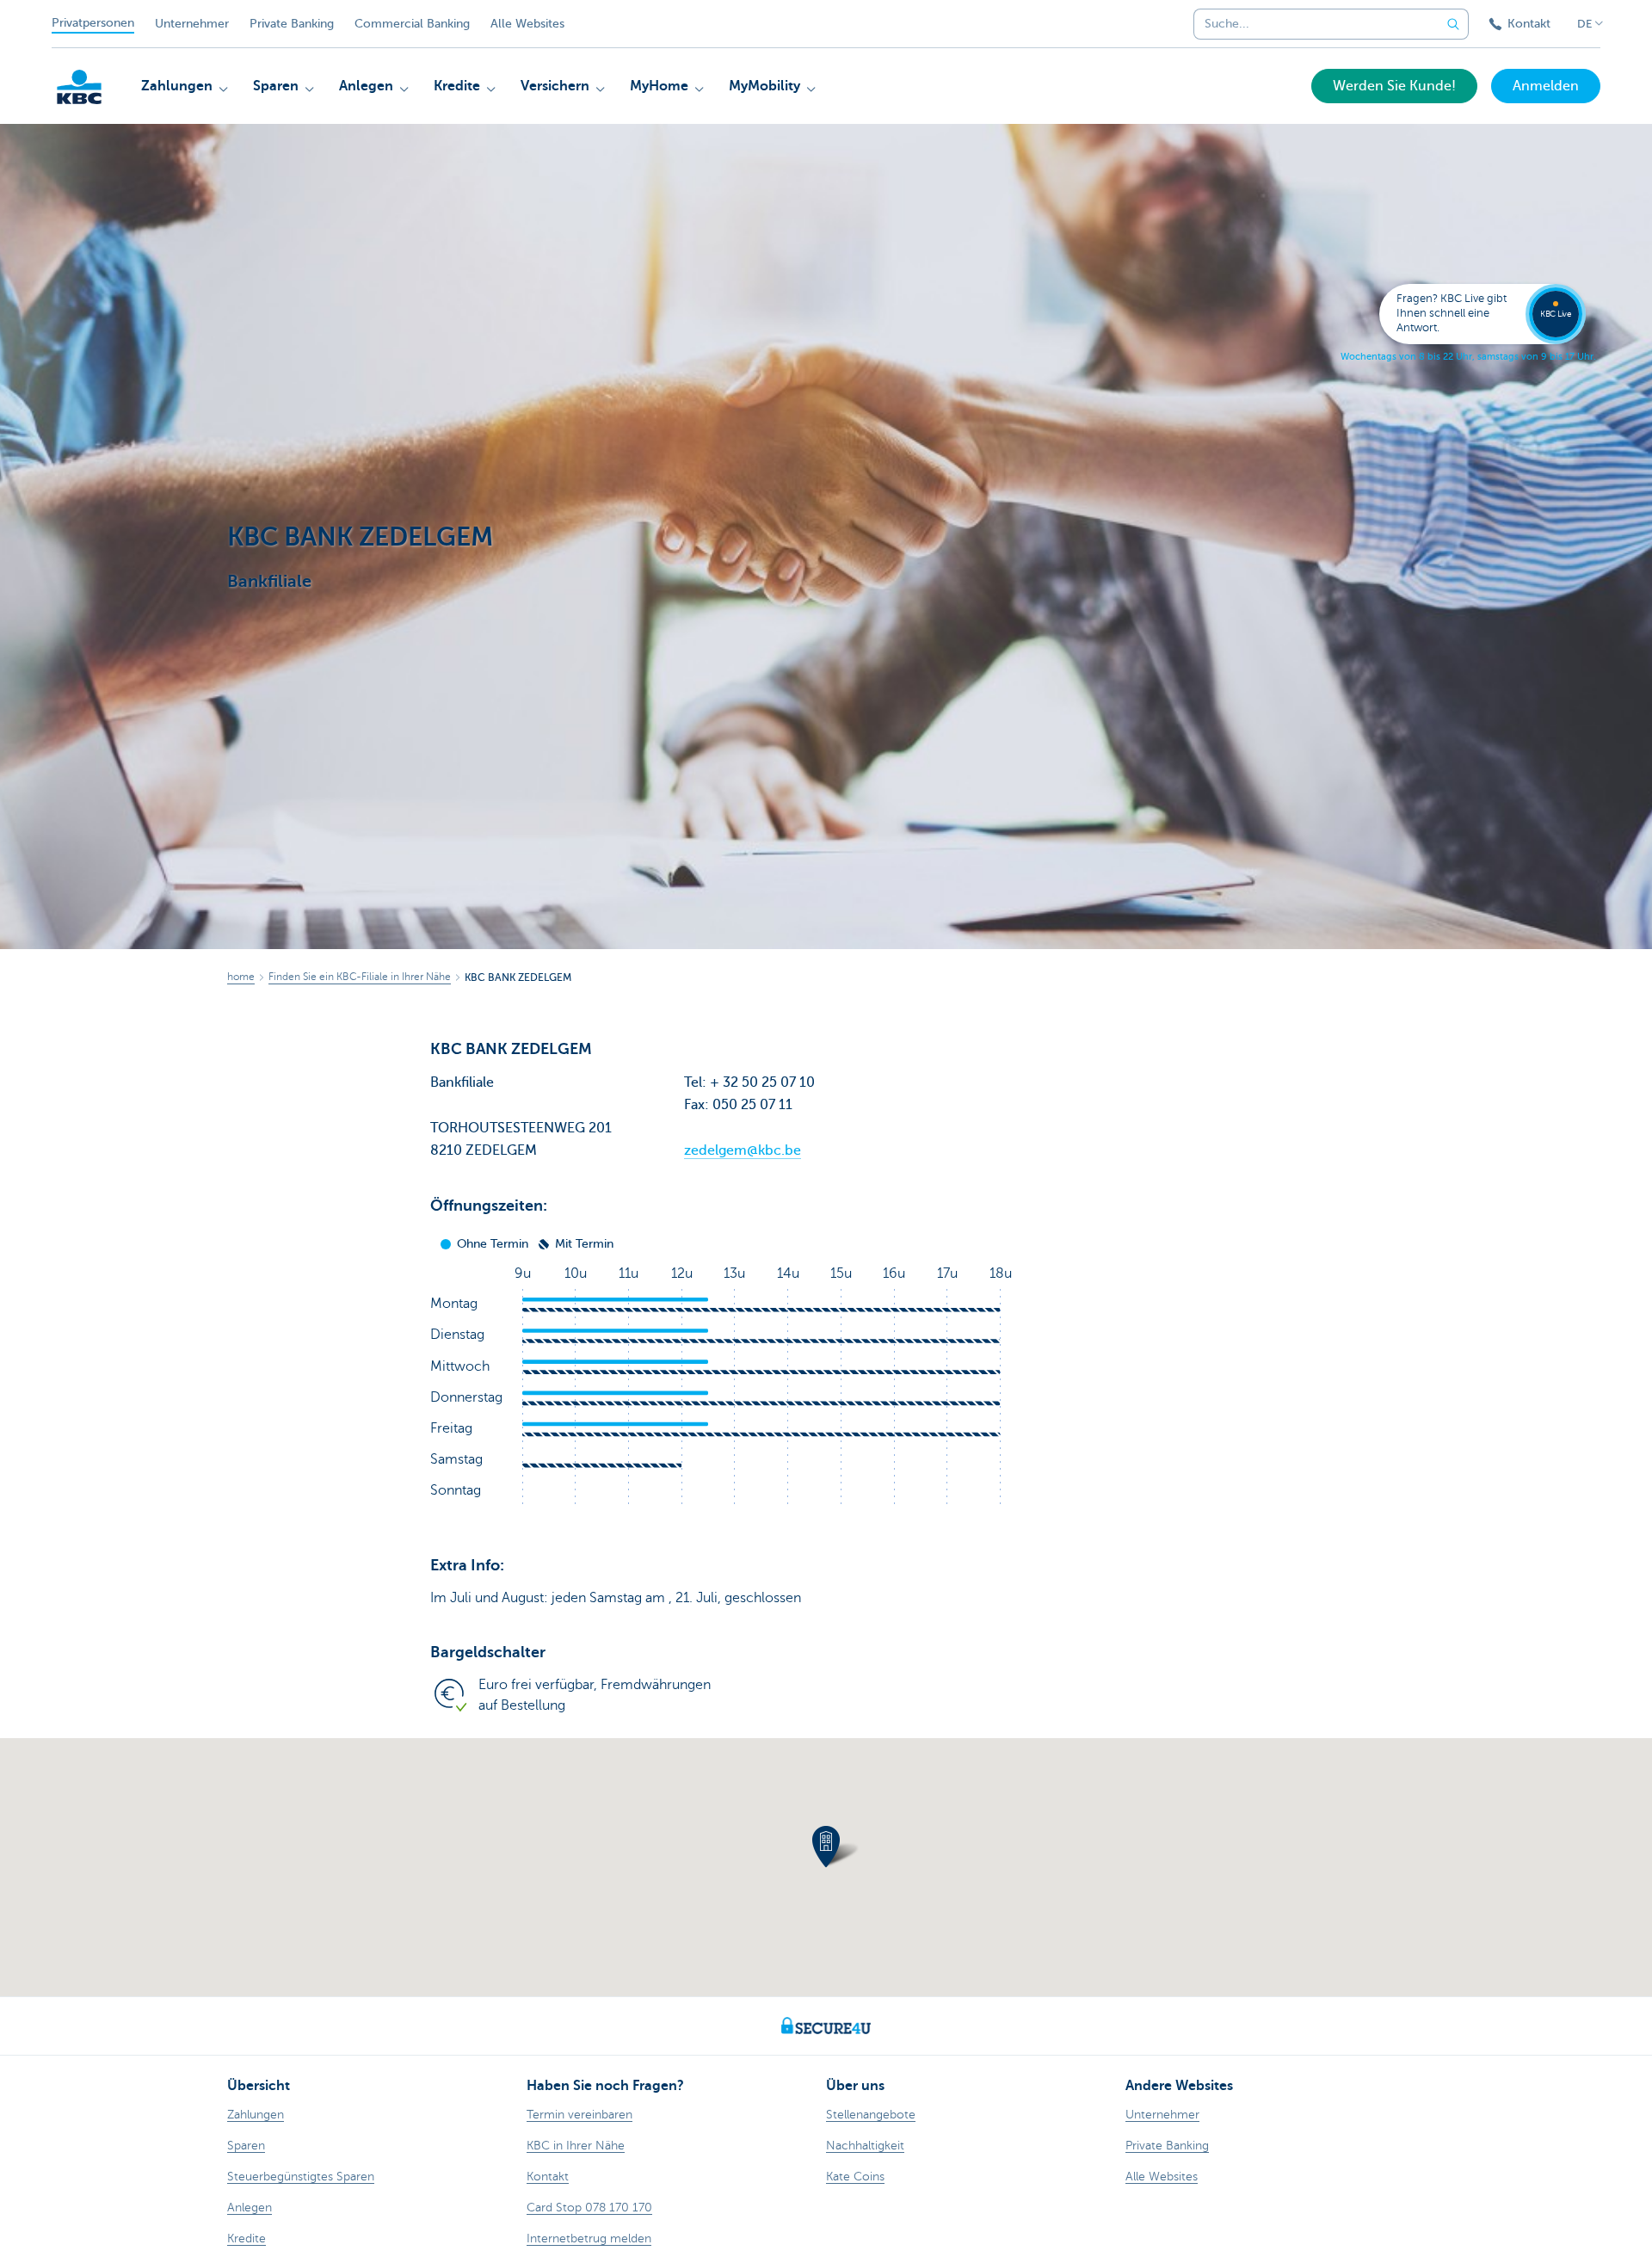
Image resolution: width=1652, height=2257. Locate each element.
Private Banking (292, 24)
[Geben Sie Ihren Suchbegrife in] (1453, 24)
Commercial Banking (412, 24)
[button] (826, 1847)
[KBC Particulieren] (79, 87)
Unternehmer (192, 24)
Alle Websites (527, 24)
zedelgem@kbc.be (743, 1150)
